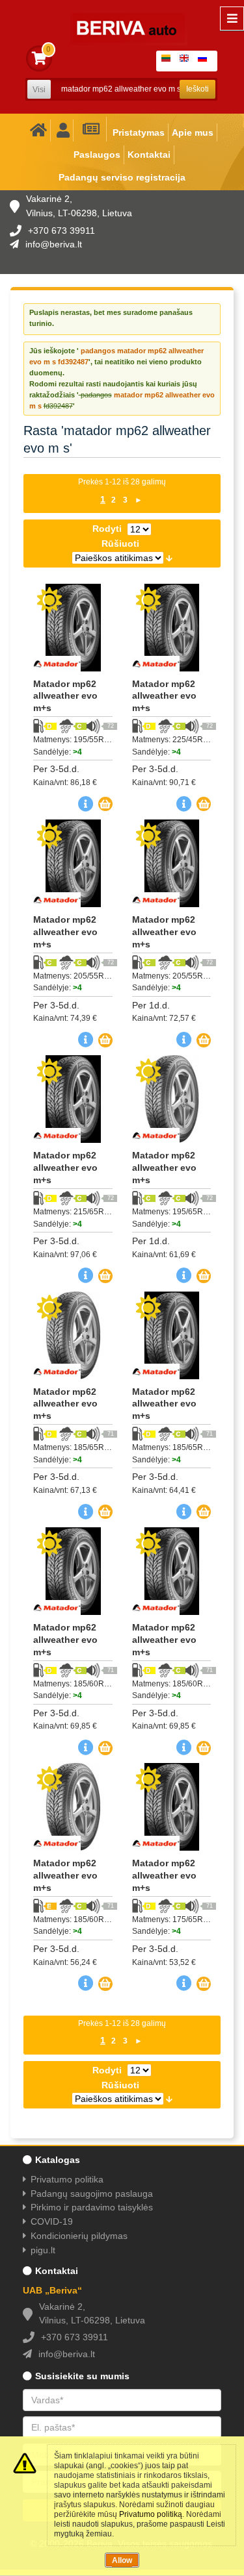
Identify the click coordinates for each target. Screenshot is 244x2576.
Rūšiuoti (120, 544)
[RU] (205, 61)
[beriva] (121, 19)
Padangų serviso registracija (122, 177)
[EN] (187, 61)
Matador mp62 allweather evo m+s (65, 696)
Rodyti (107, 529)
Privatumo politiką (151, 2514)
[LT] (169, 61)
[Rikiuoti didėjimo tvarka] (169, 557)
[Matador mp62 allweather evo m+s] (73, 628)
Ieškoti (197, 89)
